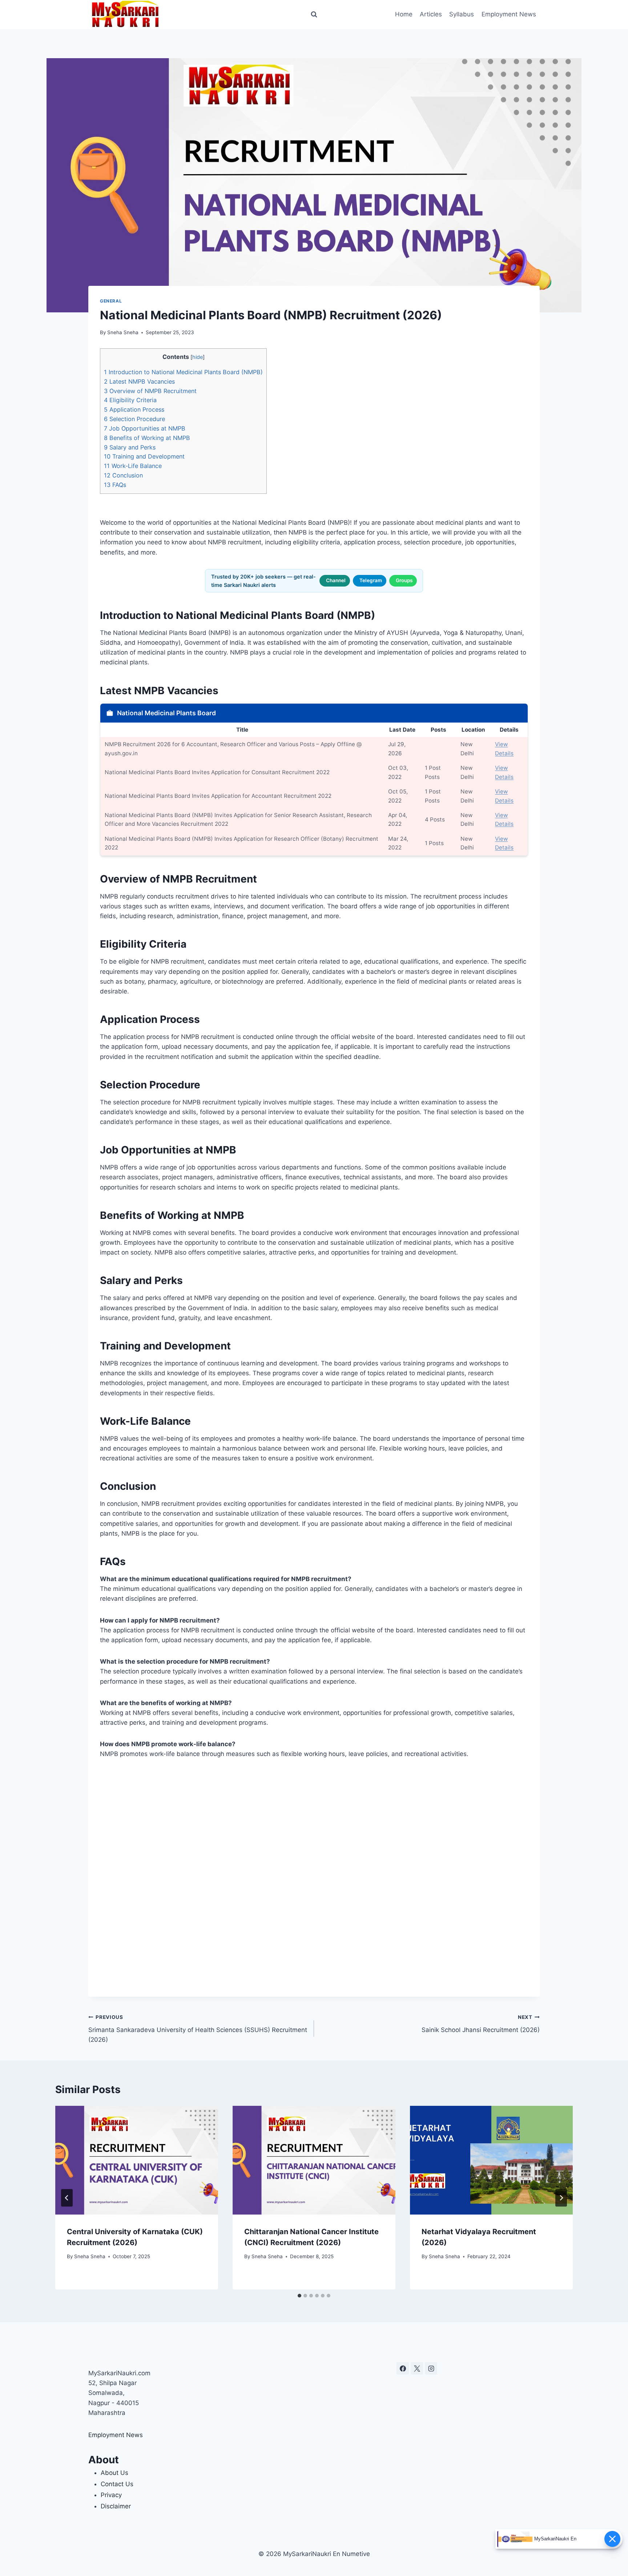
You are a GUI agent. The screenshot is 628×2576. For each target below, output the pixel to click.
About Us (114, 2473)
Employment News (509, 14)
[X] (417, 2368)
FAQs (115, 485)
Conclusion (123, 475)
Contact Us (117, 2484)
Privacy (111, 2495)
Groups (404, 580)
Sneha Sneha (123, 332)
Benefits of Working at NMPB (147, 438)
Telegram (371, 580)
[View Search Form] (314, 15)
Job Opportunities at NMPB (145, 428)
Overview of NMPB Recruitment (150, 391)
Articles (431, 14)
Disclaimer (116, 2506)
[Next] (561, 2198)
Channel (336, 580)
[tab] (299, 2296)
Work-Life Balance (133, 466)
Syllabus (462, 14)
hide (198, 357)
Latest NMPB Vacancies (139, 381)
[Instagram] (431, 2368)
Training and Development (144, 456)
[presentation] (137, 2160)
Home (404, 14)
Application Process (134, 409)
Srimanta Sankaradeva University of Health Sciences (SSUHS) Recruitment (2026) (198, 2029)
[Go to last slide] (67, 2198)
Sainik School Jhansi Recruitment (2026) (481, 2024)
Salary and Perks (130, 447)
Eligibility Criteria (130, 400)
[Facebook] (403, 2368)
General (111, 301)
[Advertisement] (314, 1878)
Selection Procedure (134, 419)
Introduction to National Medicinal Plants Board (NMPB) (183, 372)
